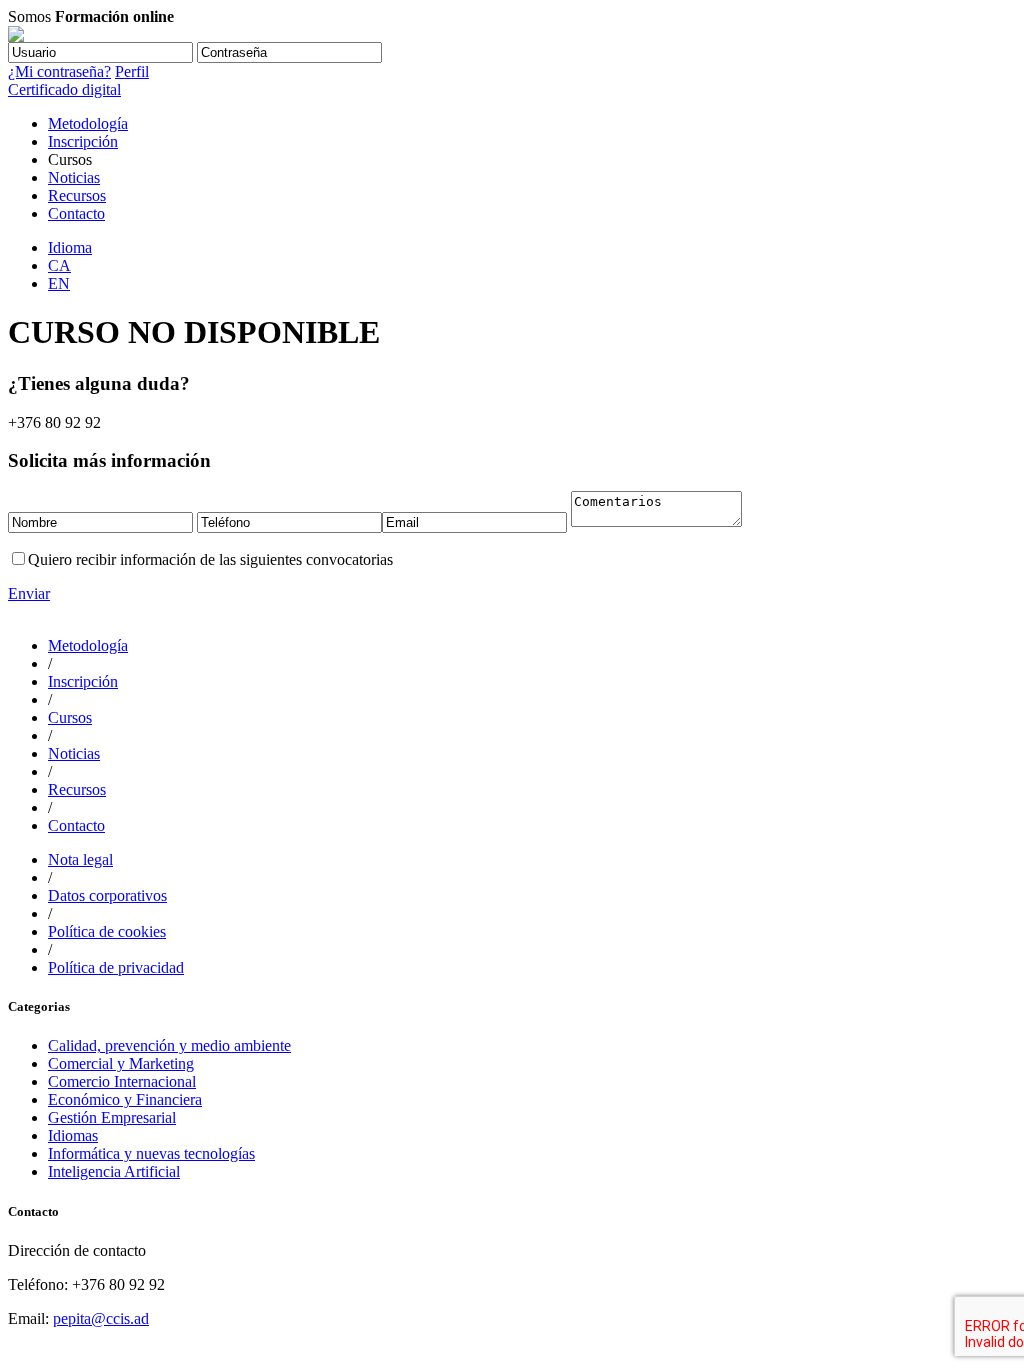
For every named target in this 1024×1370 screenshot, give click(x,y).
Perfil (132, 71)
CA (59, 265)
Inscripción (83, 141)
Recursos (77, 195)
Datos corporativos (107, 895)
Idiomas (73, 1135)
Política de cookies (107, 931)
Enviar (29, 593)
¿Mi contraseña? (59, 71)
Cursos (70, 717)
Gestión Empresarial (112, 1117)
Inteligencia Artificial (114, 1171)
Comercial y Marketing (121, 1063)
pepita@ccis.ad (101, 1318)
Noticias (74, 177)
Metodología (88, 123)
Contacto (76, 213)
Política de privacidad (116, 967)
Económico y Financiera (125, 1099)
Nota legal (80, 859)
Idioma (70, 247)
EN (59, 283)
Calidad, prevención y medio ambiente (169, 1045)
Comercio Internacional (122, 1081)
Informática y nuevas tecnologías (151, 1153)
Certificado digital (64, 89)
